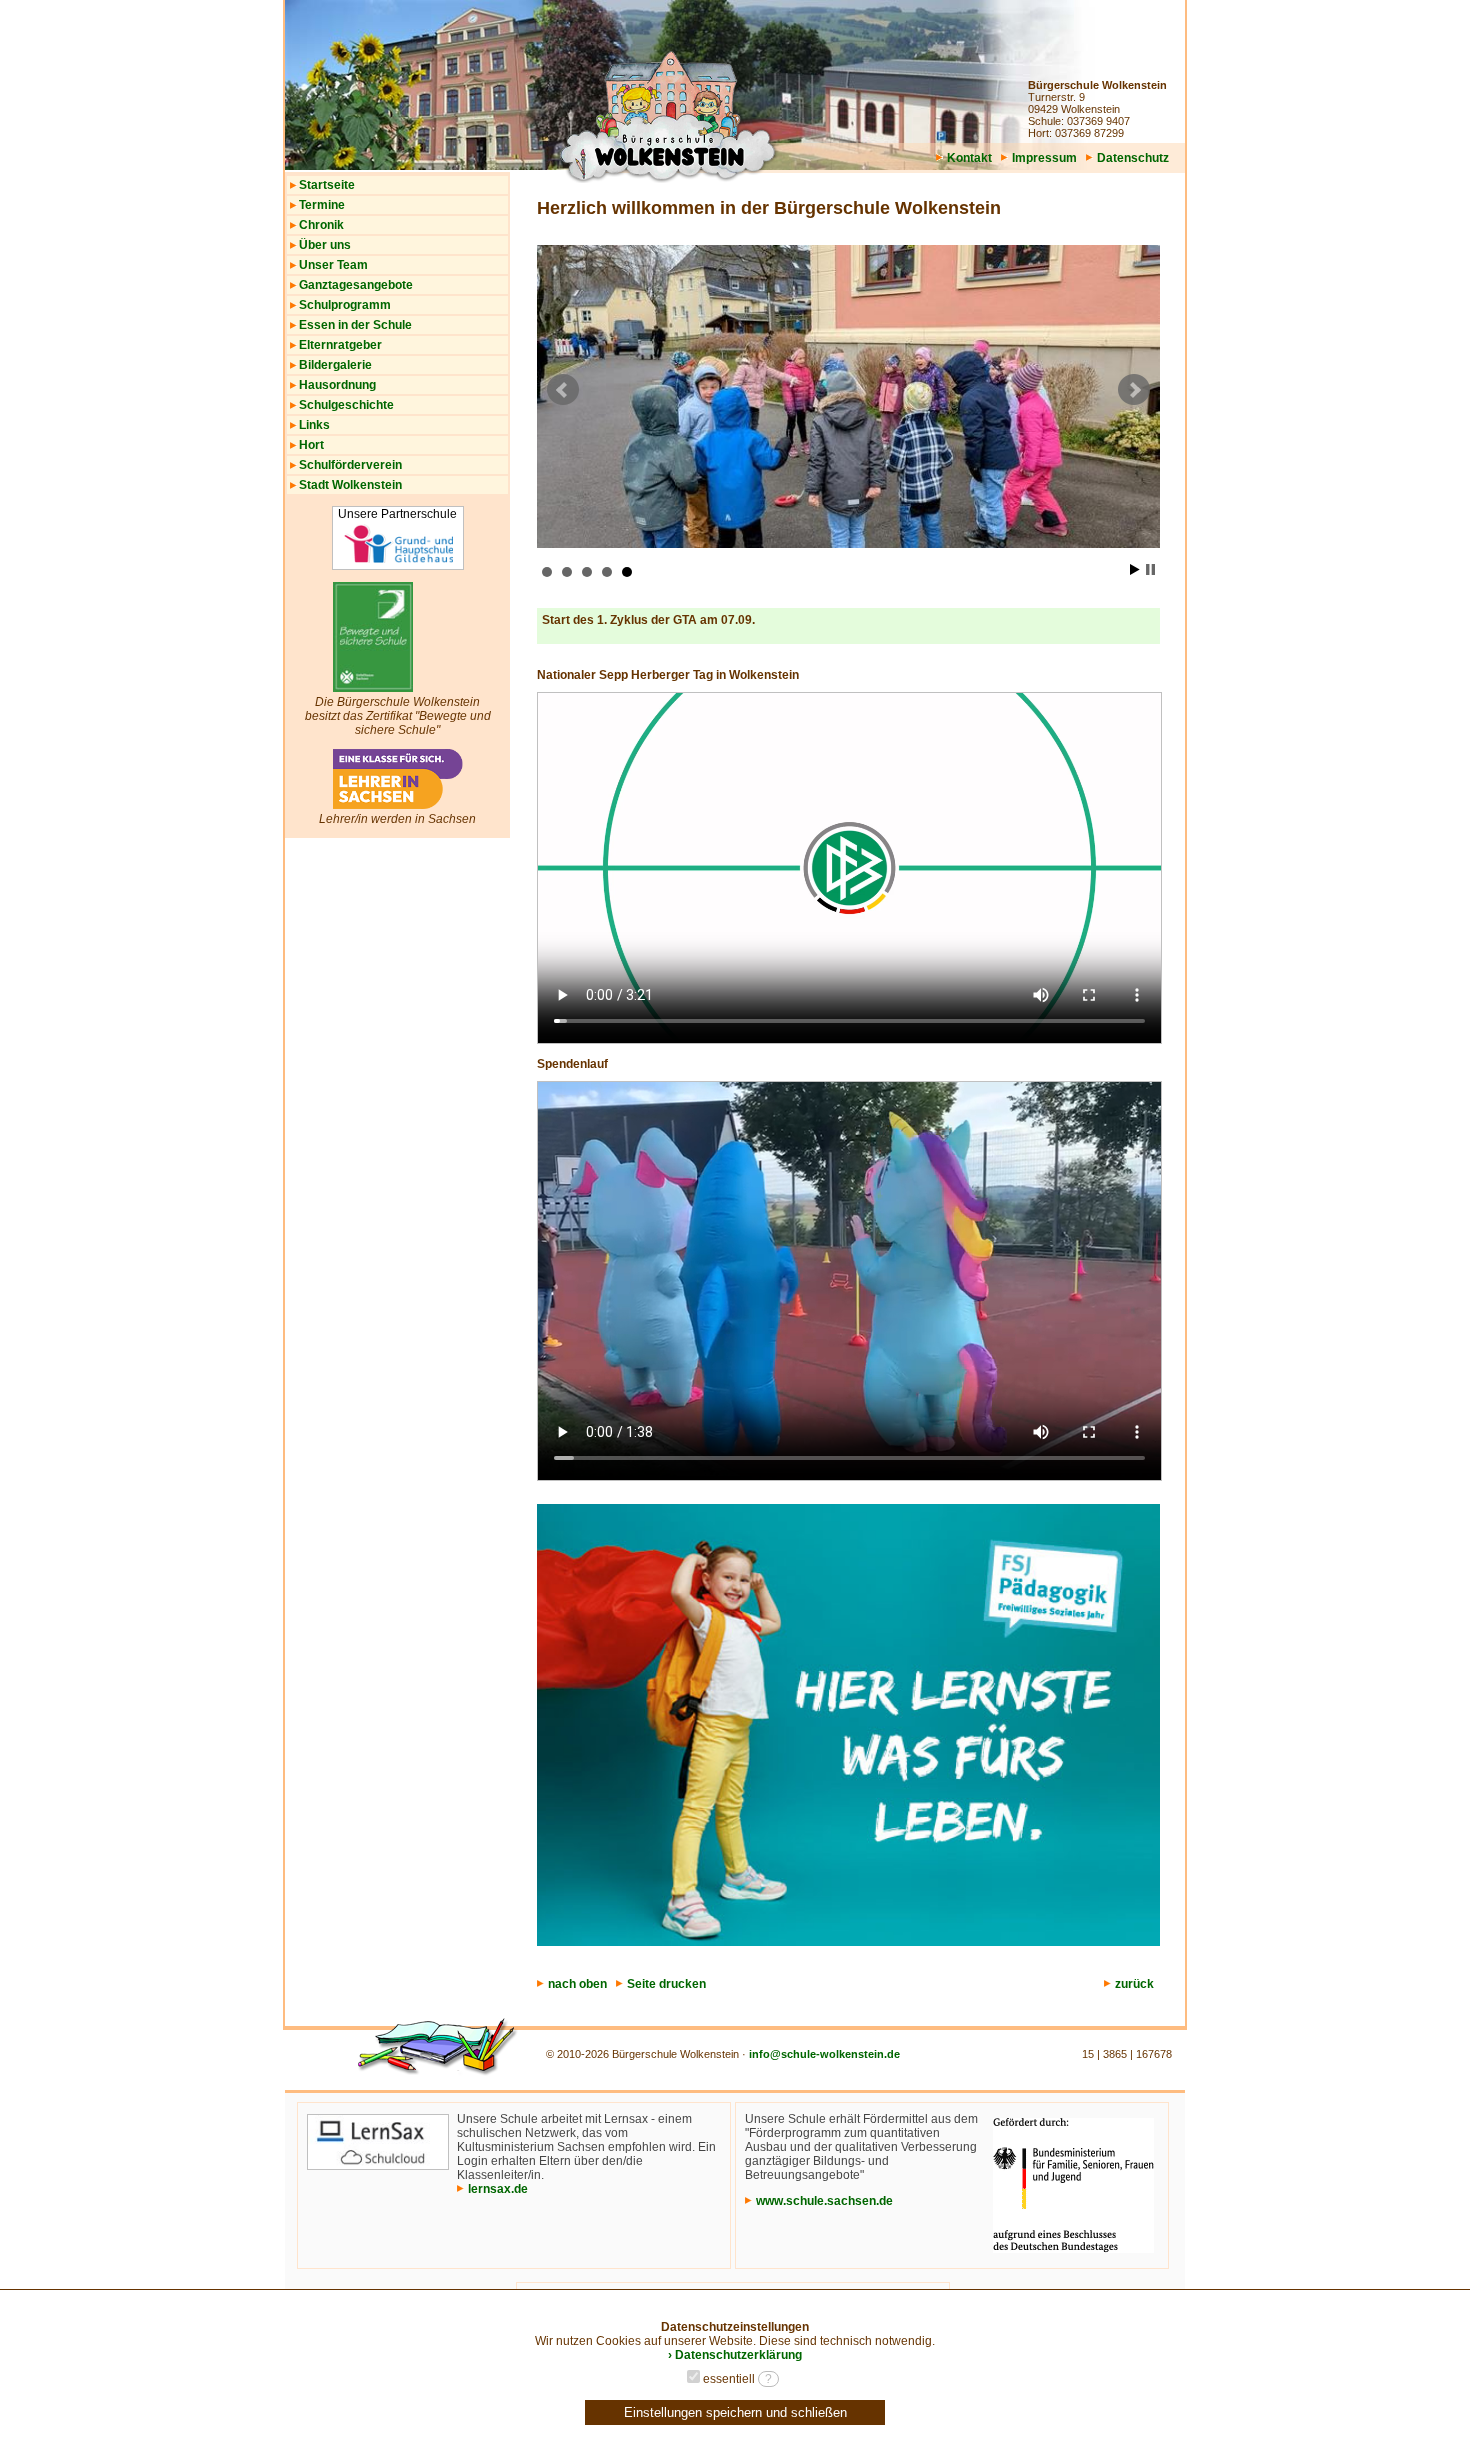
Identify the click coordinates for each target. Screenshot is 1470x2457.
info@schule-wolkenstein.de (824, 2054)
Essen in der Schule (355, 325)
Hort (311, 445)
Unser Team (333, 265)
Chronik (321, 225)
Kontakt (969, 158)
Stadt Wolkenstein (350, 485)
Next (1134, 390)
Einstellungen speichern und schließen (735, 2412)
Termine (322, 205)
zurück (1134, 1984)
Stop (1150, 569)
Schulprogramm (345, 305)
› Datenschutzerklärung (735, 2355)
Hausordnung (337, 385)
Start (1135, 569)
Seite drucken (666, 1984)
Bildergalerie (335, 365)
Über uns (325, 245)
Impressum (1044, 158)
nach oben (577, 1984)
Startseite (327, 185)
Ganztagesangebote (356, 285)
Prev (563, 390)
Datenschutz (1133, 158)
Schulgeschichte (346, 405)
